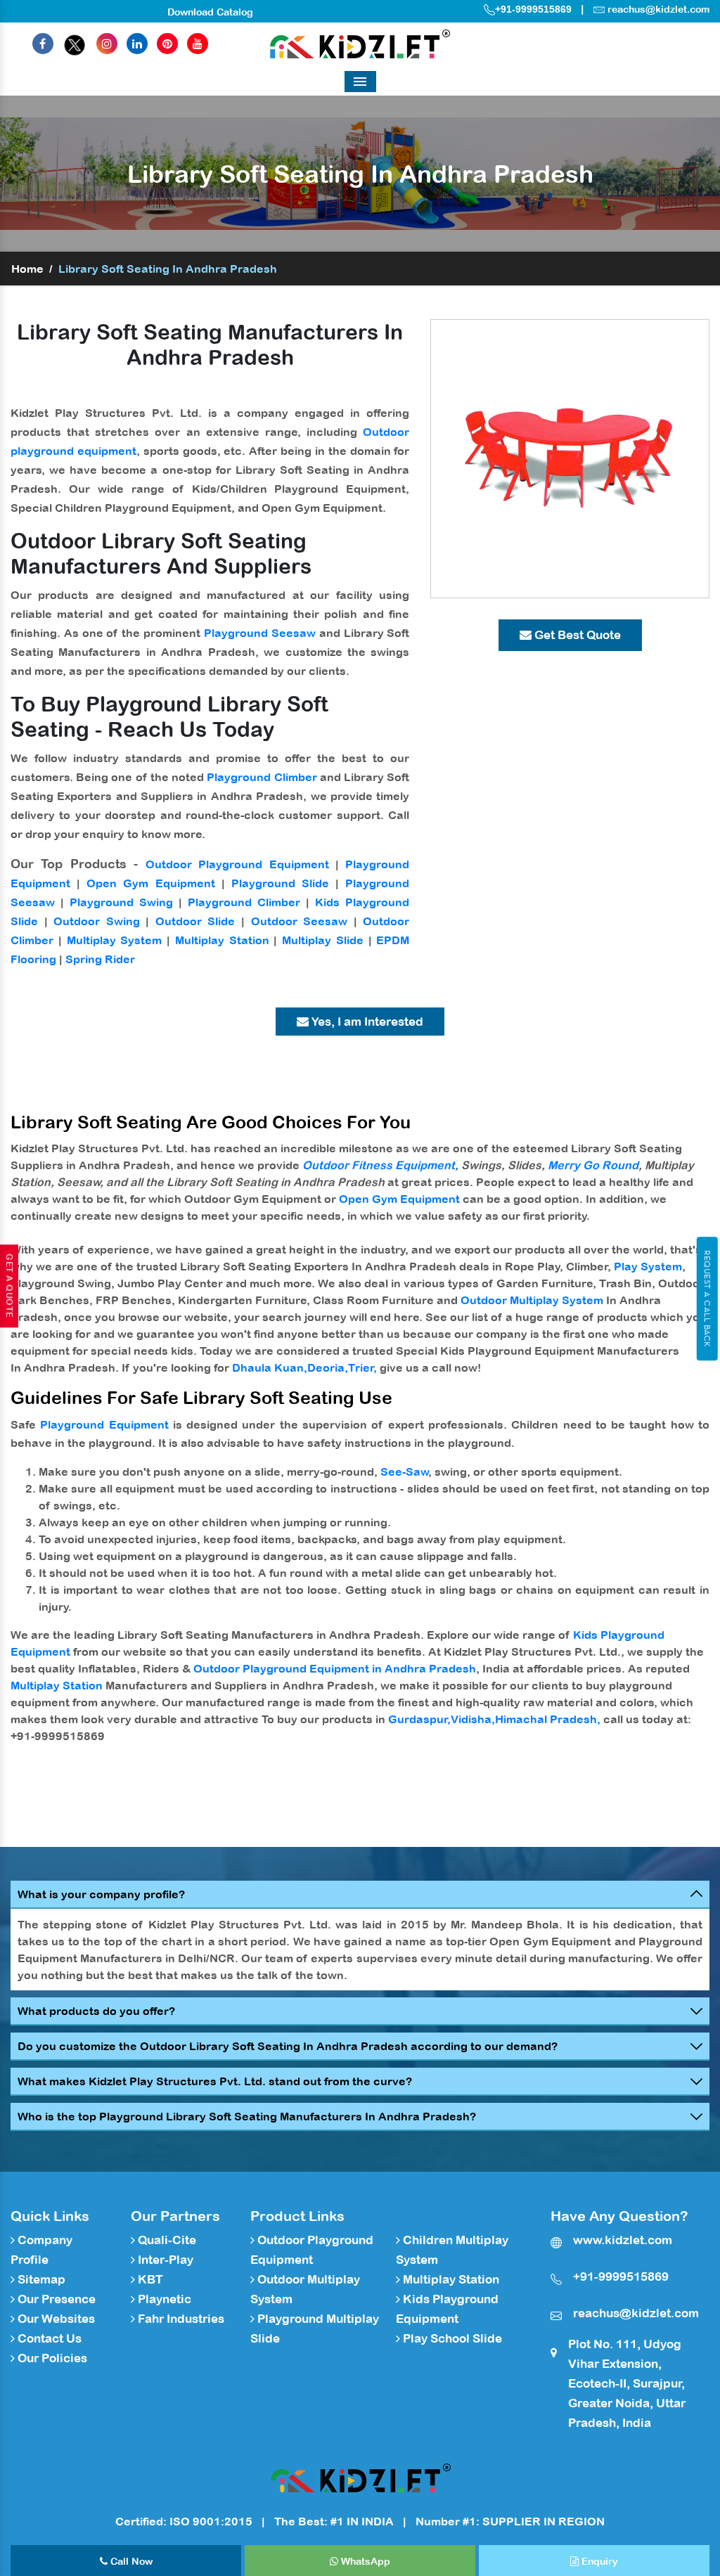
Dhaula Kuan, (270, 1367)
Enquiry (598, 2561)
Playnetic (163, 2299)
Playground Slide (280, 883)
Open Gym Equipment (150, 883)
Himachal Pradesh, (548, 1719)
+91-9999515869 (533, 9)
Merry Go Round (593, 1165)
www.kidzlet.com (623, 2240)
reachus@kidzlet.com (658, 9)
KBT (149, 2279)
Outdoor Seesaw (300, 921)
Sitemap (40, 2279)
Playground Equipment (104, 1424)
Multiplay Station (222, 940)
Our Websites (55, 2319)
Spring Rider (100, 959)
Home (27, 269)
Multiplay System (115, 940)
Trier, (362, 1367)
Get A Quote (9, 1286)
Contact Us (48, 2338)
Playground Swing (121, 902)
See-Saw (405, 1471)
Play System (648, 1266)
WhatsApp (364, 2561)
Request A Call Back (707, 1299)
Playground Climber (262, 777)
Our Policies (51, 2358)
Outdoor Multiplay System (532, 1300)
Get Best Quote (576, 635)
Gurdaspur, (419, 1719)
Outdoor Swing (97, 921)
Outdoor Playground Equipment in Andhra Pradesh (335, 1668)
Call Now (130, 2561)
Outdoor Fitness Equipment (379, 1165)
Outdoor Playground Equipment (237, 864)
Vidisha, (473, 1719)
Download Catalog (210, 12)
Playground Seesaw (260, 633)
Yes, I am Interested (366, 1022)
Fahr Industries (180, 2319)
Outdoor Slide (195, 921)
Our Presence (55, 2299)
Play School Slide (451, 2338)
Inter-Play (164, 2260)
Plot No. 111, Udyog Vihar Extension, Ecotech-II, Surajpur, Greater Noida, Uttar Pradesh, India (627, 2383)
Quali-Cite (166, 2240)
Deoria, (328, 1367)
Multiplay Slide (323, 940)
